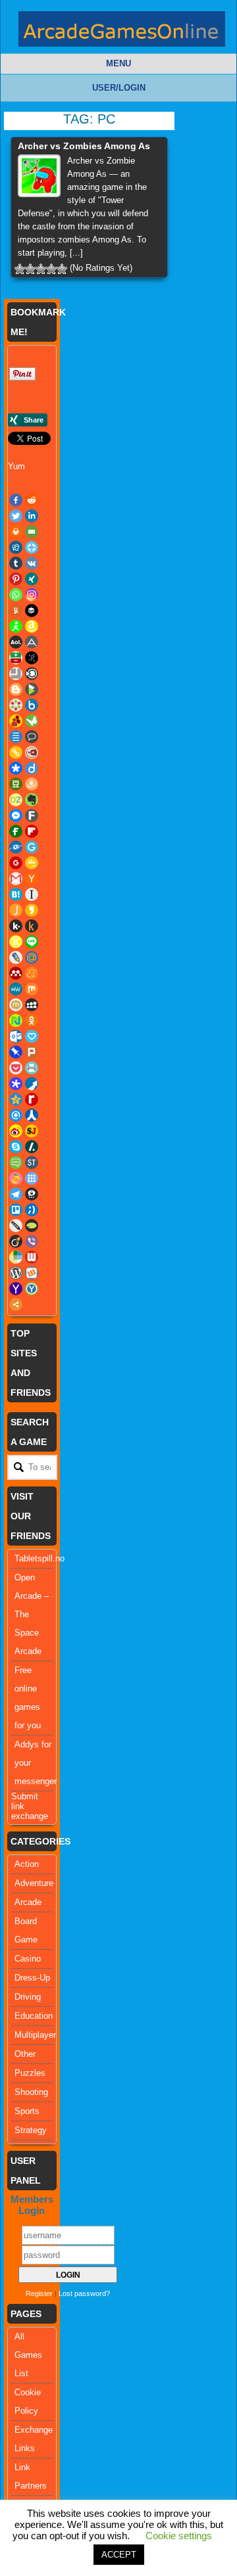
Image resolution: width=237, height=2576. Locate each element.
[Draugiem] (32, 784)
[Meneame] (32, 973)
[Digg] (16, 547)
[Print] (16, 532)
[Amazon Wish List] (32, 626)
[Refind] (16, 1115)
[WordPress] (16, 1273)
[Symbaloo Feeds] (32, 1178)
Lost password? (84, 2293)
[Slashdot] (32, 1147)
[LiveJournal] (16, 957)
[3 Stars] (41, 269)
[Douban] (16, 784)
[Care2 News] (32, 721)
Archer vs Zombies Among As (84, 146)
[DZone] (16, 800)
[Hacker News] (32, 879)
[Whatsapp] (16, 595)
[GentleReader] (32, 847)
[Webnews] (32, 1257)
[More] (16, 1304)
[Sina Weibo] (16, 1131)
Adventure (34, 1883)
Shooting (31, 2092)
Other (25, 2054)
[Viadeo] (16, 1241)
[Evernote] (32, 800)
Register (39, 2293)
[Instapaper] (32, 894)
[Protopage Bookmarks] (16, 1084)
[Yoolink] (32, 1289)
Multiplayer (35, 2035)
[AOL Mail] (16, 642)
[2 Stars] (30, 269)
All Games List (28, 2355)
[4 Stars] (51, 269)
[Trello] (16, 1210)
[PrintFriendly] (32, 1068)
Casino (28, 1959)
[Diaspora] (16, 768)
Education (34, 2016)
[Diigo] (32, 768)
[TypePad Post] (32, 1226)
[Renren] (32, 1115)
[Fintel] (16, 831)
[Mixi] (16, 1005)
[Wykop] (32, 1273)
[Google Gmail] (16, 879)
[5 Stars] (62, 269)
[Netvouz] (16, 1021)
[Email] (32, 532)
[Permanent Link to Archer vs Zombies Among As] (39, 176)
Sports (27, 2111)
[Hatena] (16, 894)
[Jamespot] (16, 910)
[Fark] (32, 816)
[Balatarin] (16, 658)
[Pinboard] (16, 1052)
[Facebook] (16, 500)
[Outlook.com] (16, 1036)
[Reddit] (32, 500)
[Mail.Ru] (32, 957)
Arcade (28, 1902)
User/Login (119, 88)
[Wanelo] (16, 1257)
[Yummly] (16, 610)
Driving (28, 1997)
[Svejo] (16, 1178)
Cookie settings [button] (179, 2536)
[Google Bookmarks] (16, 863)
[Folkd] (16, 847)
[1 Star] (20, 269)
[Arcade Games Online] (122, 32)
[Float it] (32, 547)
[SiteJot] (32, 1131)
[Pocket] (16, 1068)
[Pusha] (32, 1084)
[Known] (16, 942)
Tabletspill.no (39, 1558)
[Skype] (16, 1147)
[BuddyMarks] (16, 721)
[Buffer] (32, 610)
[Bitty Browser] (16, 674)
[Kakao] (32, 910)
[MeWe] (16, 989)
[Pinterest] (16, 579)
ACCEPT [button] (119, 2555)
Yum (16, 466)
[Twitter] (16, 516)
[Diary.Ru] (32, 752)
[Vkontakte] (32, 563)
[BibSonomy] (32, 658)
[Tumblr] (16, 563)
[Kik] (16, 926)
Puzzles (30, 2073)
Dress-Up (32, 1978)
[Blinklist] (32, 674)
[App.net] (32, 642)
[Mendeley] (16, 973)
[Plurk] (32, 1052)
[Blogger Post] (16, 689)
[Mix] (32, 989)
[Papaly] (32, 1036)
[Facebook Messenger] (16, 816)
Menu (118, 63)
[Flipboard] (32, 831)
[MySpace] (32, 1005)
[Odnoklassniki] (32, 1021)
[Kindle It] (32, 926)
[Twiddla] (16, 1226)
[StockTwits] (32, 1162)
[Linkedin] (32, 516)
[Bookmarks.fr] (16, 705)
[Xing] (32, 579)
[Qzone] (16, 1099)
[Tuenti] (32, 1210)
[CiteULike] (16, 737)
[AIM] (16, 626)
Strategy (31, 2130)
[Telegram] (16, 1194)
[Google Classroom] (32, 863)
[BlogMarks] (32, 689)
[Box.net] (32, 705)
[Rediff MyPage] (32, 1099)
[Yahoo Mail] (16, 1289)
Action (27, 1864)
